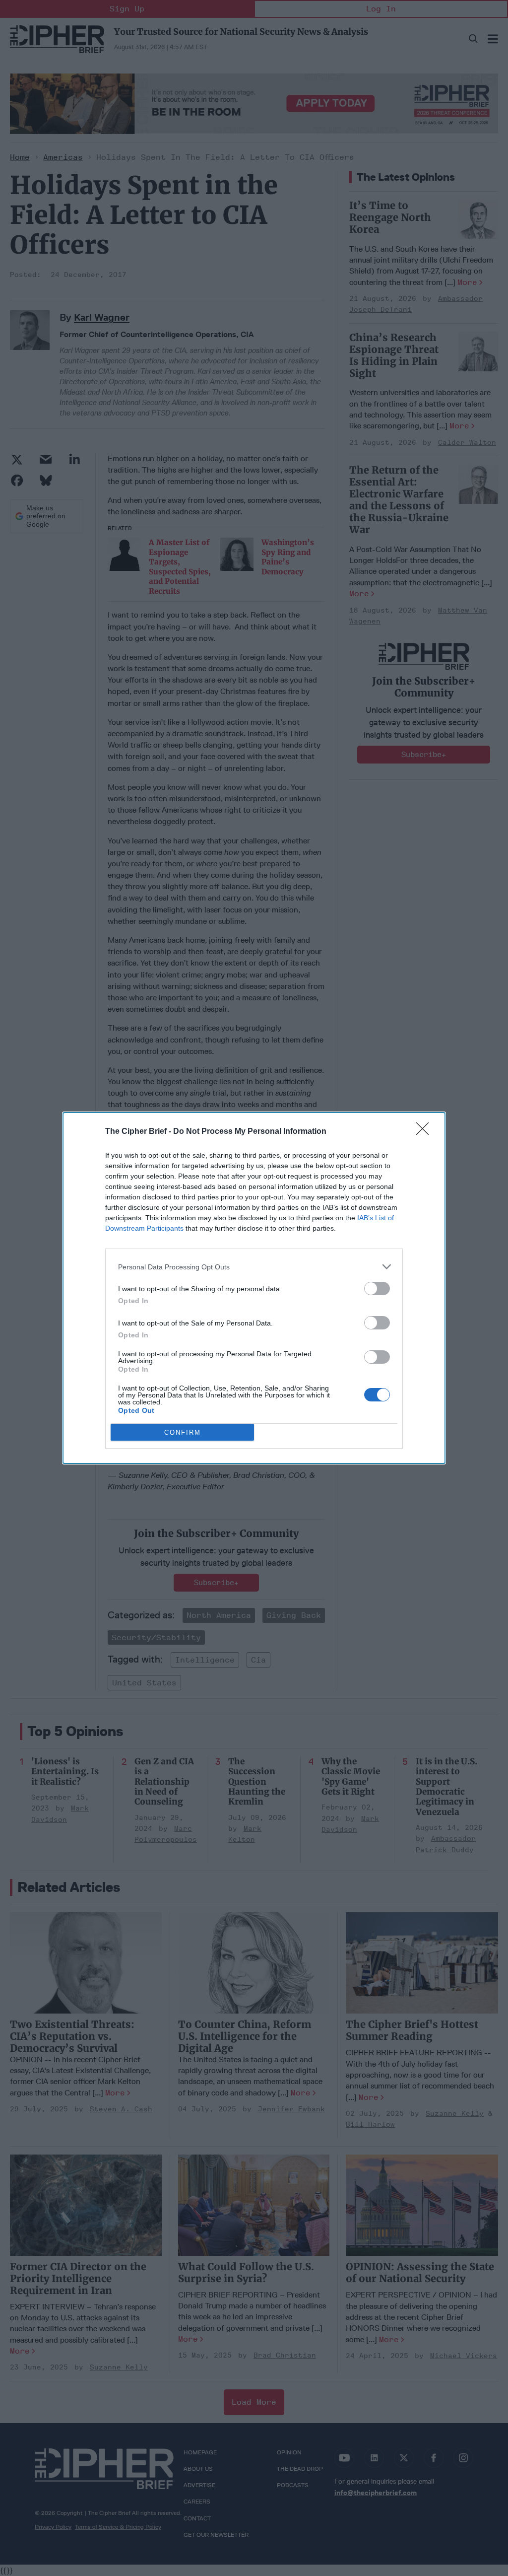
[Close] (426, 1132)
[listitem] (254, 1267)
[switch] (377, 1288)
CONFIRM (183, 1432)
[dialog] (254, 1288)
